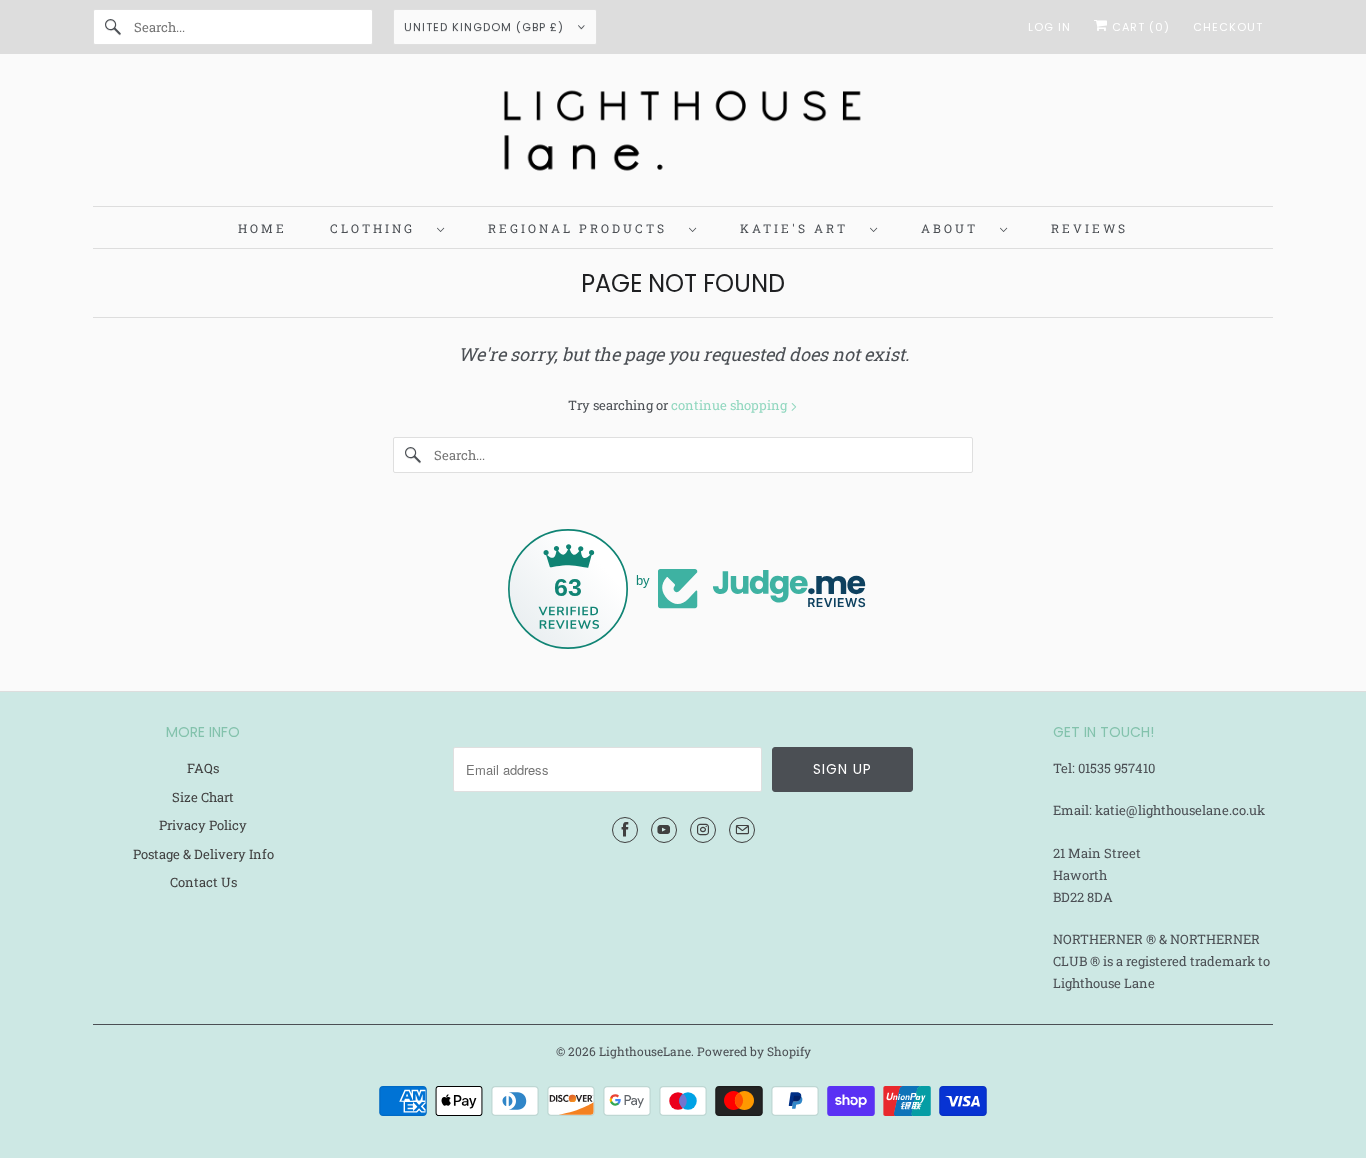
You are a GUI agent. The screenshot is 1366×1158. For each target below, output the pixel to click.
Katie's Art (800, 228)
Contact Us (203, 882)
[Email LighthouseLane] (742, 830)
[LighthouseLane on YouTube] (664, 830)
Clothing (378, 228)
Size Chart (203, 797)
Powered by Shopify (754, 1051)
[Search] (113, 27)
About (955, 228)
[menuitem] (387, 227)
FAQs (203, 768)
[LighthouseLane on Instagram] (703, 830)
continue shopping (730, 405)
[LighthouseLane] (683, 135)
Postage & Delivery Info (203, 854)
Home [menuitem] (262, 228)
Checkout (1228, 27)
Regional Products (583, 228)
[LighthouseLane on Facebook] (625, 830)
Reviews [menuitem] (1089, 228)
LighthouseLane (645, 1051)
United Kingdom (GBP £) (486, 27)
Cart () (1139, 27)
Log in (1049, 27)
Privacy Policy (203, 825)
